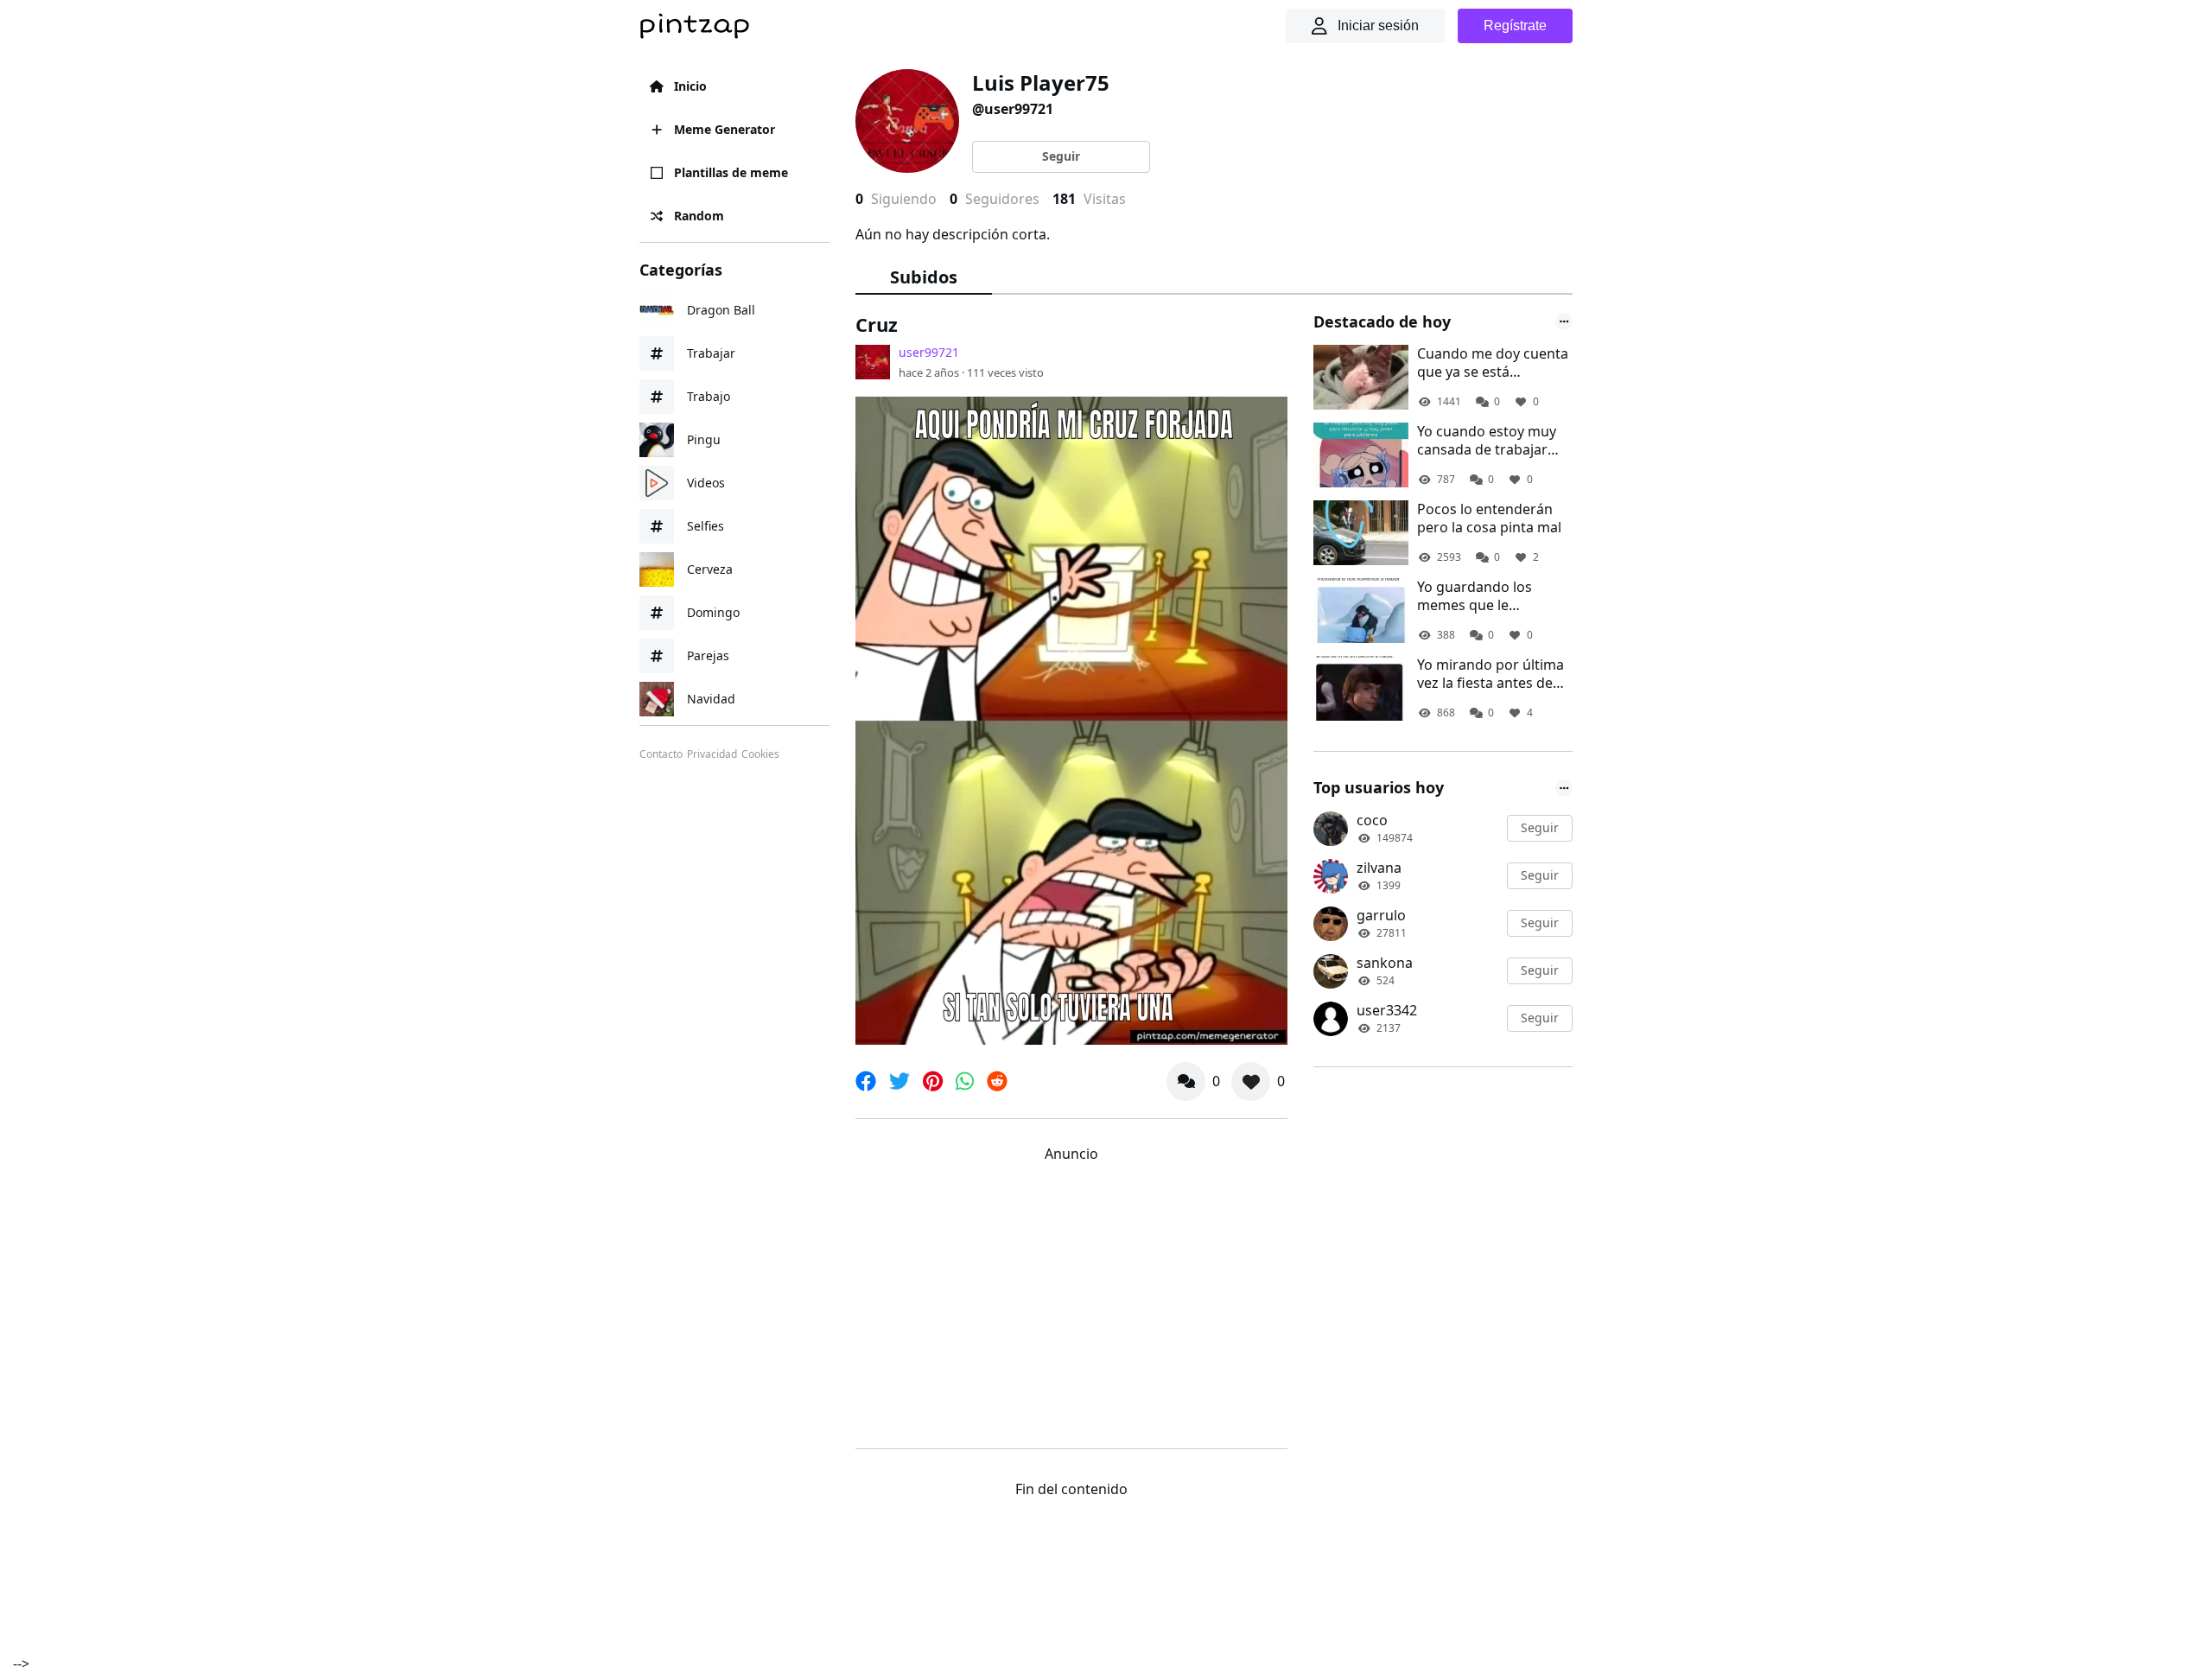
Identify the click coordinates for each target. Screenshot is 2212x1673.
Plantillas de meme (731, 172)
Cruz (877, 324)
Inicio (690, 86)
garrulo (1381, 915)
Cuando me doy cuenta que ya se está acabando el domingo (1493, 363)
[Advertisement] (1071, 1301)
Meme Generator (725, 129)
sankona (1385, 963)
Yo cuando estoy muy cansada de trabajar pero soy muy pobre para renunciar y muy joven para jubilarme (1487, 441)
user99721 (929, 352)
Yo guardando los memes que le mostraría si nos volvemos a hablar (1477, 596)
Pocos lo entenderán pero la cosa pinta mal (1489, 518)
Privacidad (712, 754)
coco (1372, 820)
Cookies (760, 754)
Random (699, 216)
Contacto (661, 754)
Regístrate (1515, 25)
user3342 (1387, 1010)
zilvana (1379, 868)
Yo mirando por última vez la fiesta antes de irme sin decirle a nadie (1493, 674)
